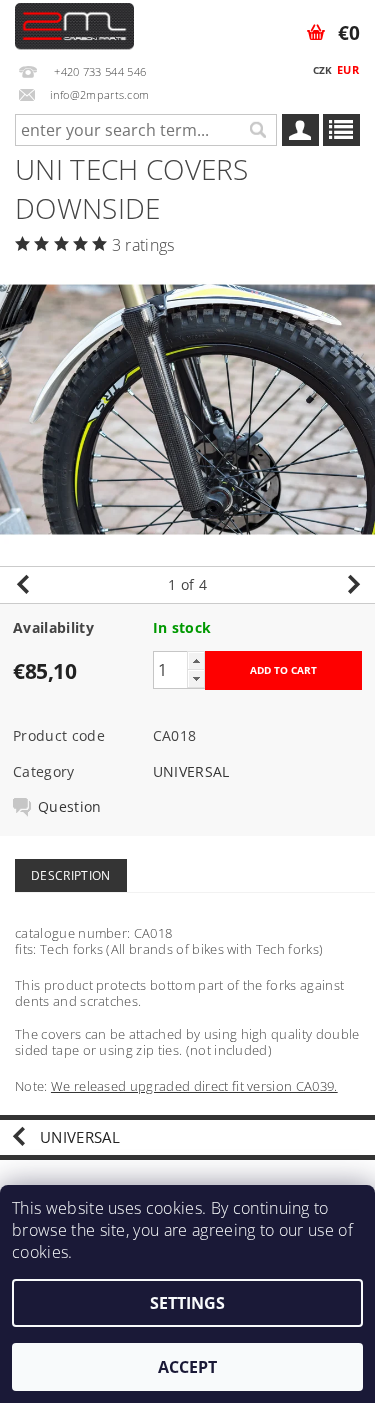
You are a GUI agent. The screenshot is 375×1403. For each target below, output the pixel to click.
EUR (348, 69)
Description (71, 875)
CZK (323, 70)
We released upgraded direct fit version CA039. (194, 1086)
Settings (187, 1303)
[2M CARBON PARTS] (74, 26)
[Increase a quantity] (196, 660)
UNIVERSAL (191, 771)
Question (70, 807)
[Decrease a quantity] (196, 678)
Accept (187, 1367)
